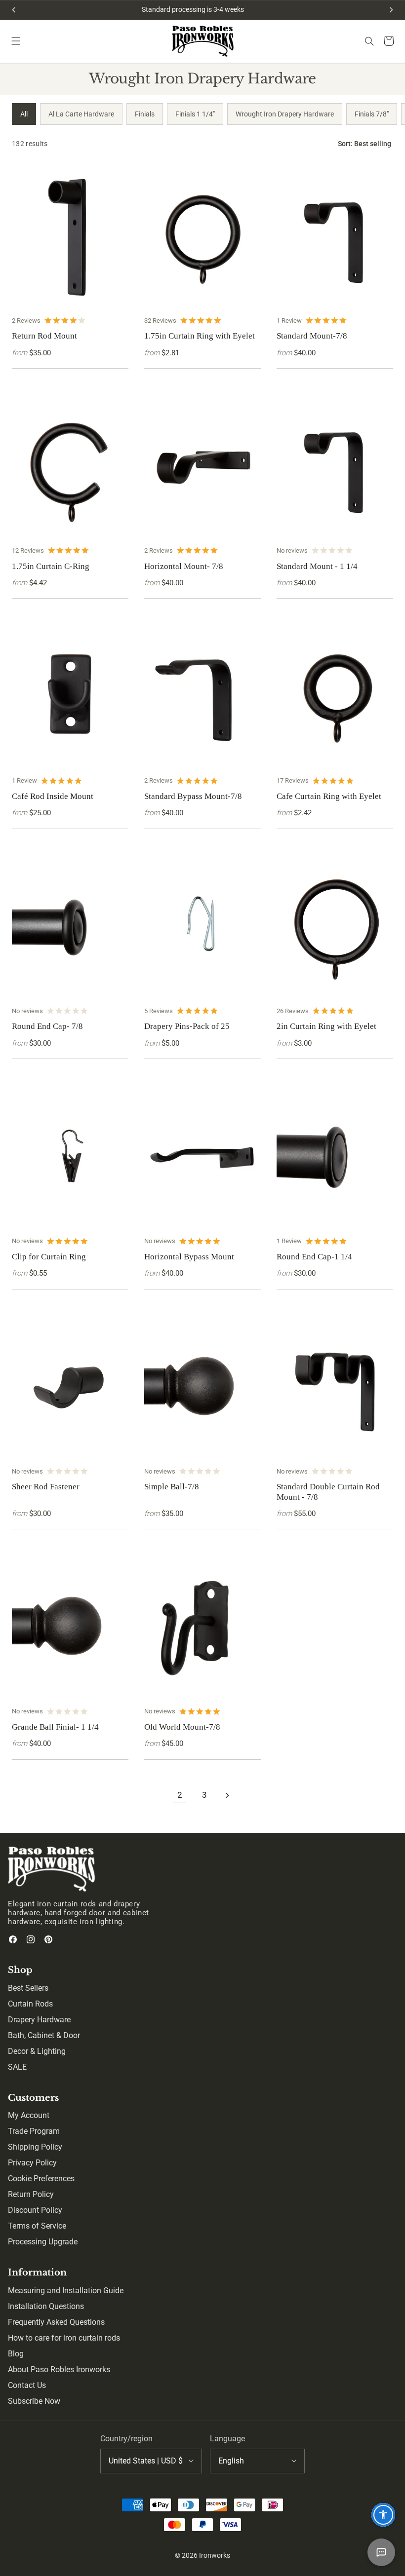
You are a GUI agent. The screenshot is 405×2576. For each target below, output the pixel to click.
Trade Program (34, 2131)
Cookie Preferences (41, 2178)
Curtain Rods (30, 2004)
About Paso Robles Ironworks (59, 2369)
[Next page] (227, 1795)
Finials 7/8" (372, 114)
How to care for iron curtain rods (64, 2338)
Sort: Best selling (364, 144)
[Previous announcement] (14, 10)
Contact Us (27, 2385)
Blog (16, 2354)
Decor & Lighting (37, 2051)
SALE (17, 2067)
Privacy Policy (32, 2163)
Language (227, 2439)
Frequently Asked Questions (56, 2322)
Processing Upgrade (43, 2242)
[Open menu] (16, 41)
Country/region (126, 2439)
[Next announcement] (391, 10)
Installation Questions (46, 2306)
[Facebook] (13, 1939)
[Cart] (389, 41)
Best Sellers (28, 1988)
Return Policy (31, 2194)
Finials (145, 114)
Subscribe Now (34, 2401)
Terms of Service (37, 2226)
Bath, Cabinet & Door (44, 2035)
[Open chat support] (381, 2552)
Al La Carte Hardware (81, 114)
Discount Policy (35, 2210)
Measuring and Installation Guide (66, 2291)
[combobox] (151, 2461)
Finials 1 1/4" (195, 114)
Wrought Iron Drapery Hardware (285, 114)
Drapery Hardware (39, 2020)
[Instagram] (31, 1939)
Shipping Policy (35, 2147)
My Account (29, 2115)
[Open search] (369, 41)
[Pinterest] (48, 1939)
